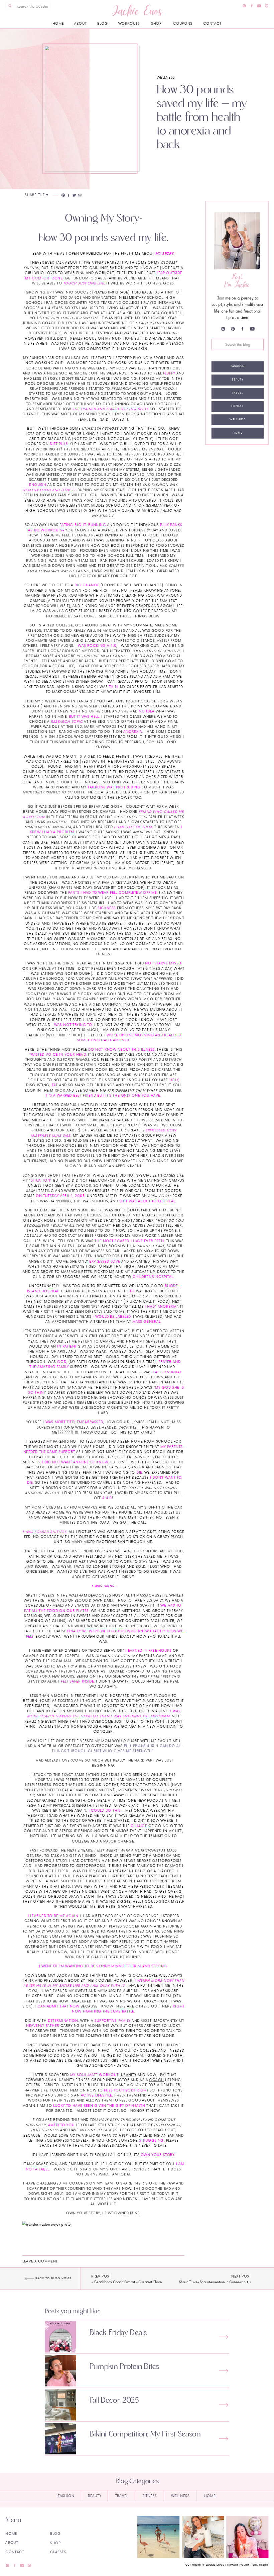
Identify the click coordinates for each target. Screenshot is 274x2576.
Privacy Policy (238, 2565)
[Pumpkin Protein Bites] (224, 2371)
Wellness (166, 77)
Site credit (261, 2565)
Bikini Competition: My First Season (145, 2434)
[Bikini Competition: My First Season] (224, 2439)
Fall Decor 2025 (114, 2400)
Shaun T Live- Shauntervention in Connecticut (214, 2282)
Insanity (128, 2075)
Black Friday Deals (118, 2333)
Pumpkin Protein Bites (124, 2366)
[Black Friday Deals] (224, 2337)
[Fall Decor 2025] (224, 2405)
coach (156, 2080)
